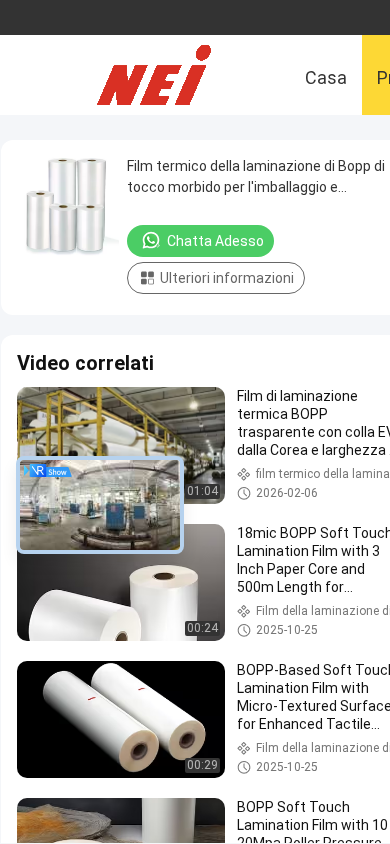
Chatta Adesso (215, 241)
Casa (326, 77)
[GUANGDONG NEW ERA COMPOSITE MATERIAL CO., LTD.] (170, 75)
